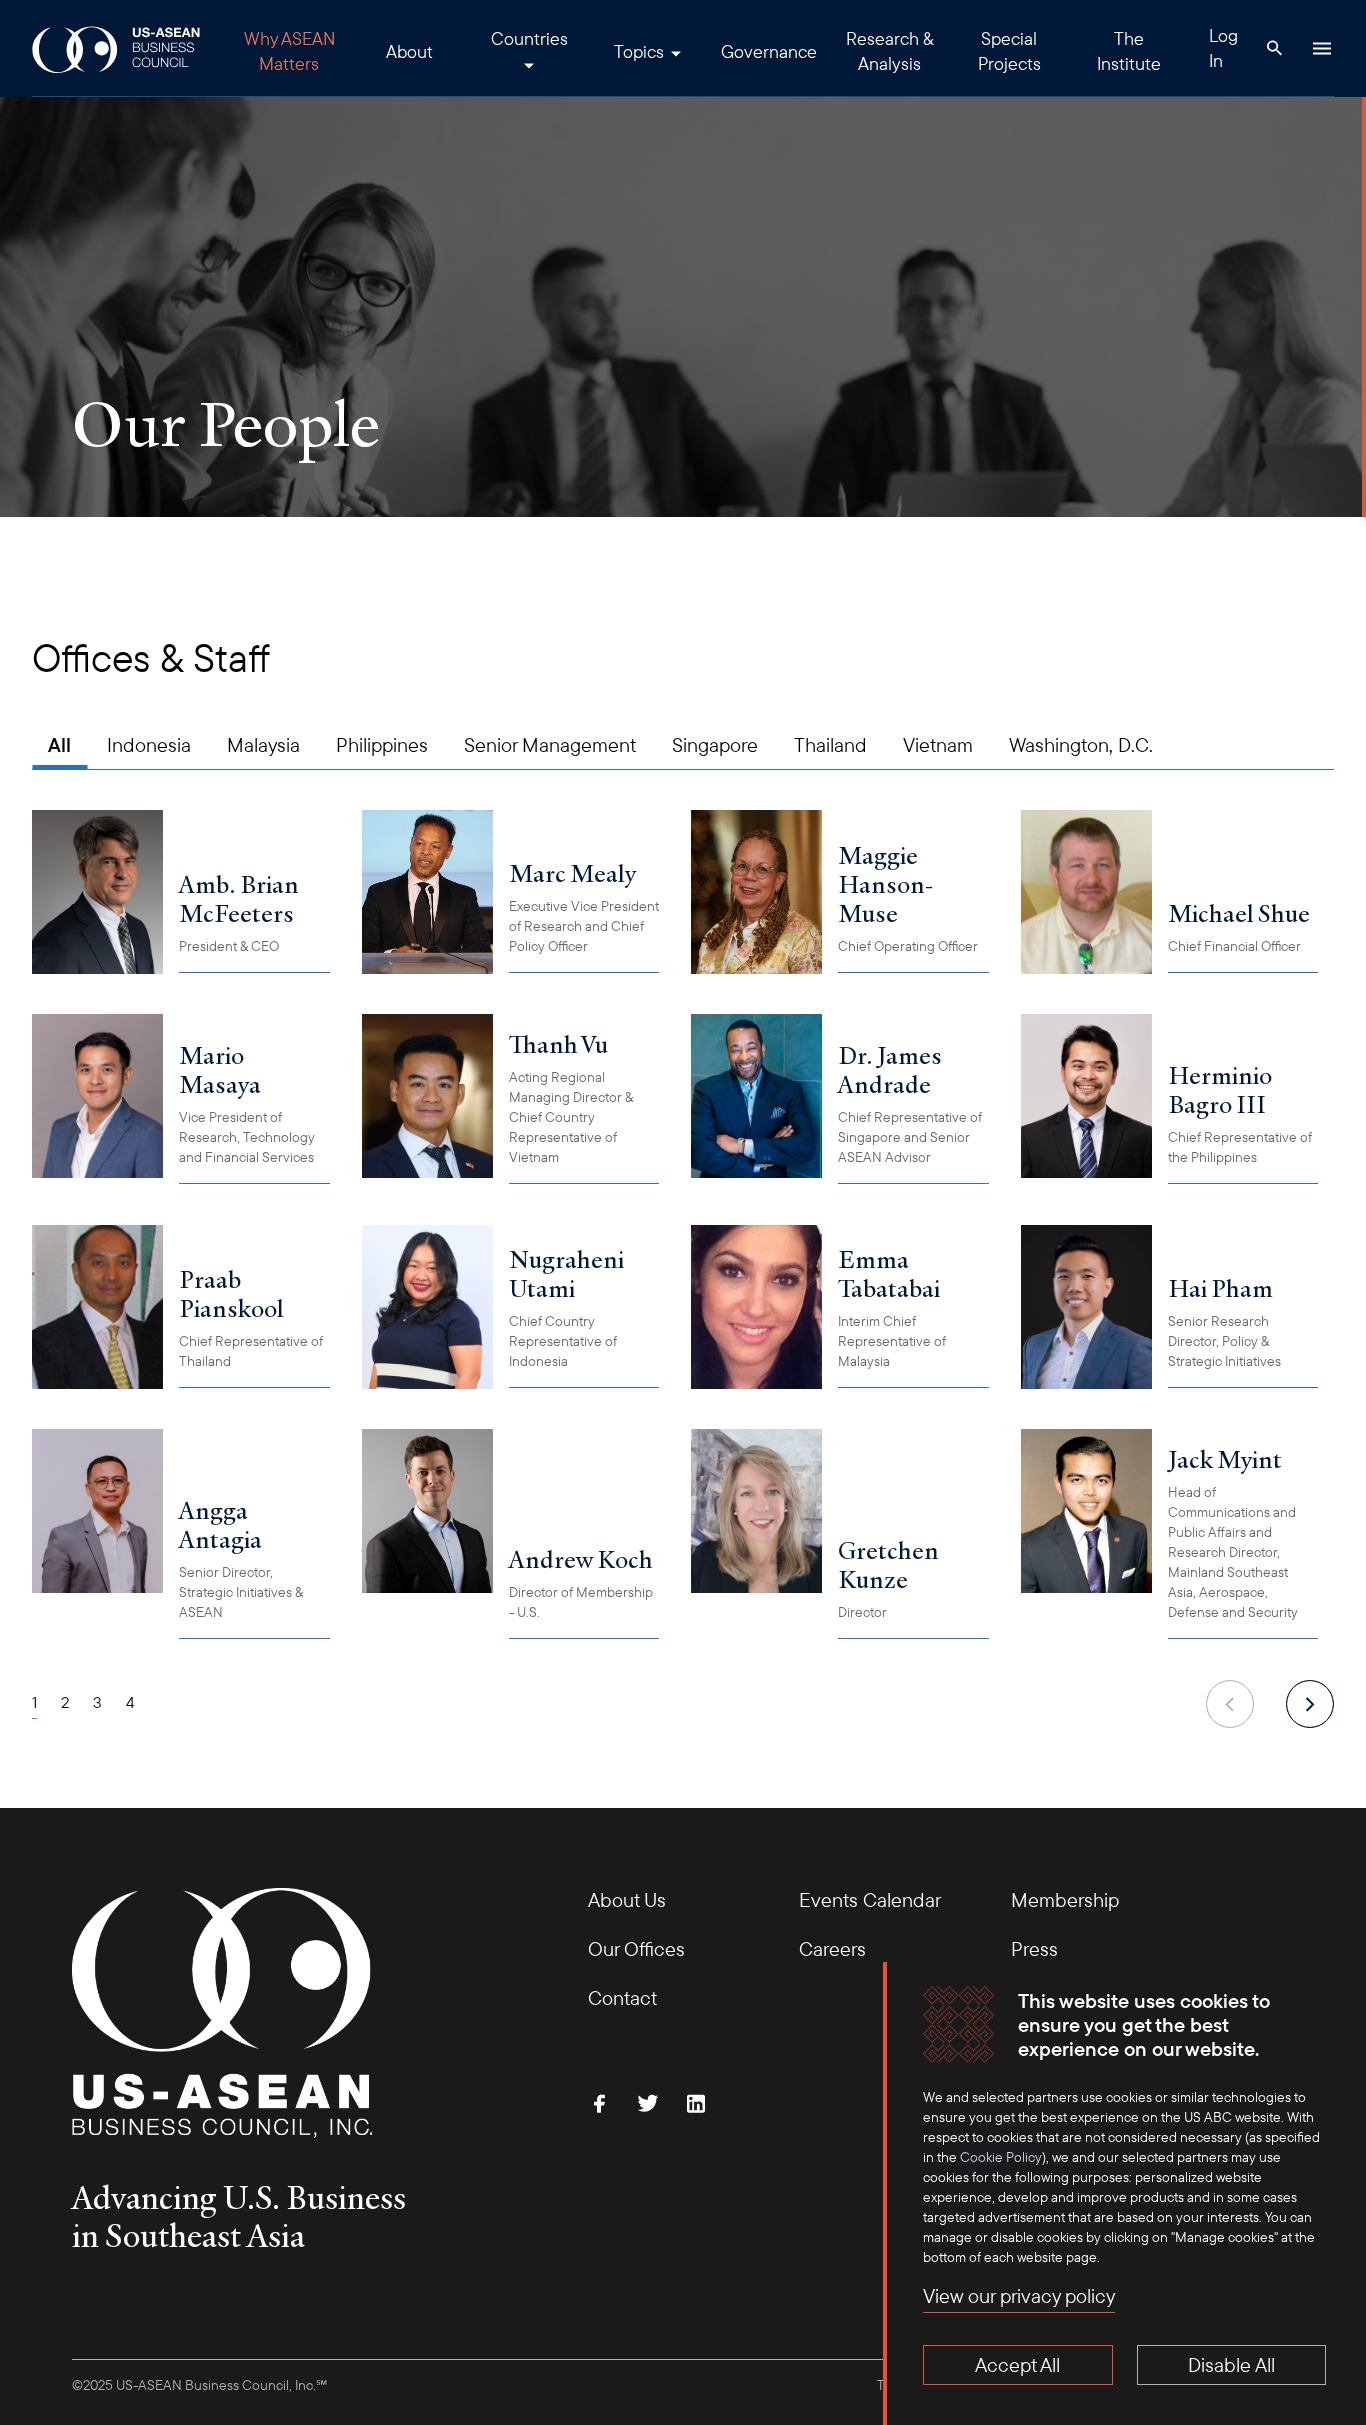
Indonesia (149, 744)
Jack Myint (1225, 1459)
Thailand (830, 744)
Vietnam (938, 744)
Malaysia (263, 744)
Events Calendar (870, 1899)
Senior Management (550, 744)
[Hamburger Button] (1322, 48)
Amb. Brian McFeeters (239, 898)
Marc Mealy (572, 873)
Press (1034, 1948)
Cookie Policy (1001, 2157)
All (59, 744)
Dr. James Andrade (890, 1069)
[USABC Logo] (117, 48)
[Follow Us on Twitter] (648, 2103)
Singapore (715, 744)
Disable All (1231, 2364)
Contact (622, 1997)
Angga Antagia (220, 1524)
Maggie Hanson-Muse (885, 884)
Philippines (382, 744)
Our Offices (636, 1948)
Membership (1065, 1899)
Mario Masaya (220, 1069)
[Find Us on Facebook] (600, 2103)
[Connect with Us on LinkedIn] (696, 2103)
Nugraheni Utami (566, 1273)
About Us (627, 1899)
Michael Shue (1239, 913)
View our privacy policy (1019, 2295)
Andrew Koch (581, 1559)
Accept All (1017, 2364)
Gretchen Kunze (888, 1564)
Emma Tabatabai (889, 1273)
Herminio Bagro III (1220, 1089)
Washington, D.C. (1081, 744)
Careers (832, 1948)
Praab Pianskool (231, 1293)
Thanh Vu (558, 1044)
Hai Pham (1220, 1288)
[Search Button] (1274, 48)
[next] (1310, 1704)
